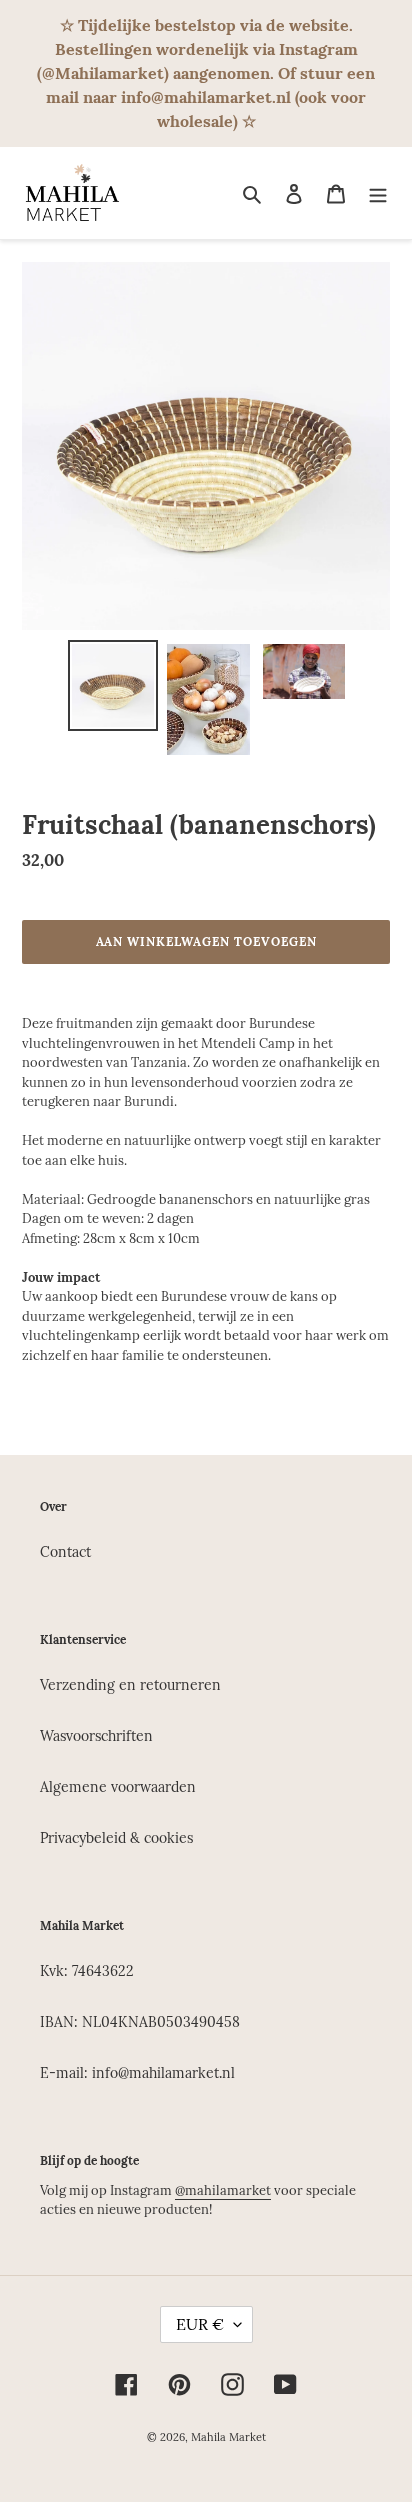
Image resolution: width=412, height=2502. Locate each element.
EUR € (200, 2324)
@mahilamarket (223, 2190)
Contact (65, 1552)
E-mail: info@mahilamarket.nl (137, 2073)
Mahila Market (228, 2437)
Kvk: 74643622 (87, 1971)
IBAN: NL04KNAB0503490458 (140, 2022)
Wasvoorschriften (96, 1736)
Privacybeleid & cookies (116, 1838)
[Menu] (378, 193)
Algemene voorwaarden (118, 1787)
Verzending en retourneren (130, 1685)
